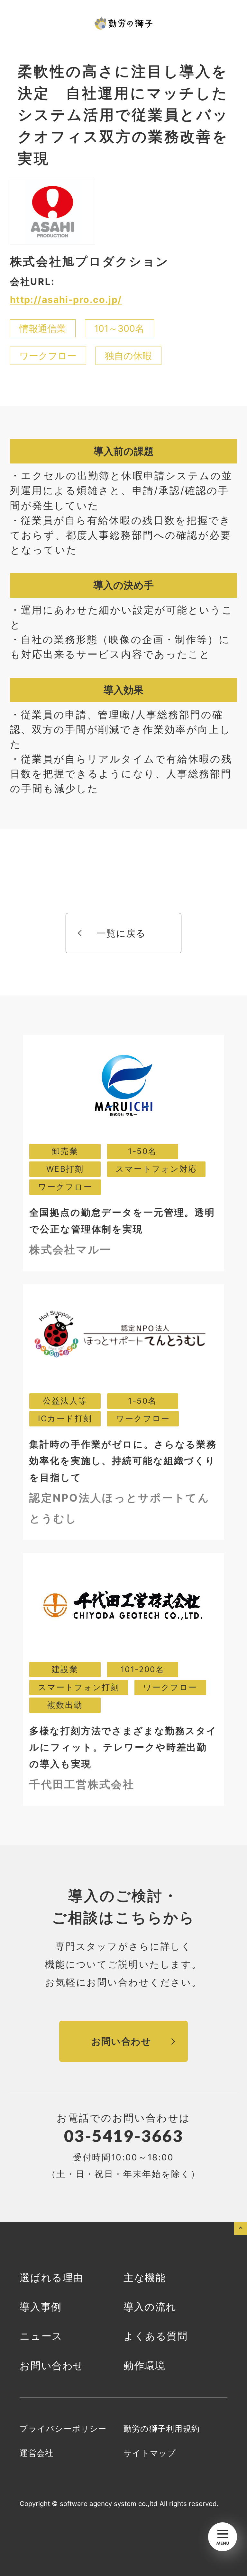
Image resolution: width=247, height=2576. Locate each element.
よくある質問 (156, 2336)
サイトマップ (150, 2453)
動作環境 (144, 2365)
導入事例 (41, 2307)
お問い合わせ (52, 2365)
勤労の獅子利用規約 (162, 2429)
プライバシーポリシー (63, 2429)
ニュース (41, 2336)
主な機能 (145, 2277)
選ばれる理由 (51, 2277)
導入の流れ (150, 2307)
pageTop (241, 2228)
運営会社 (37, 2453)
